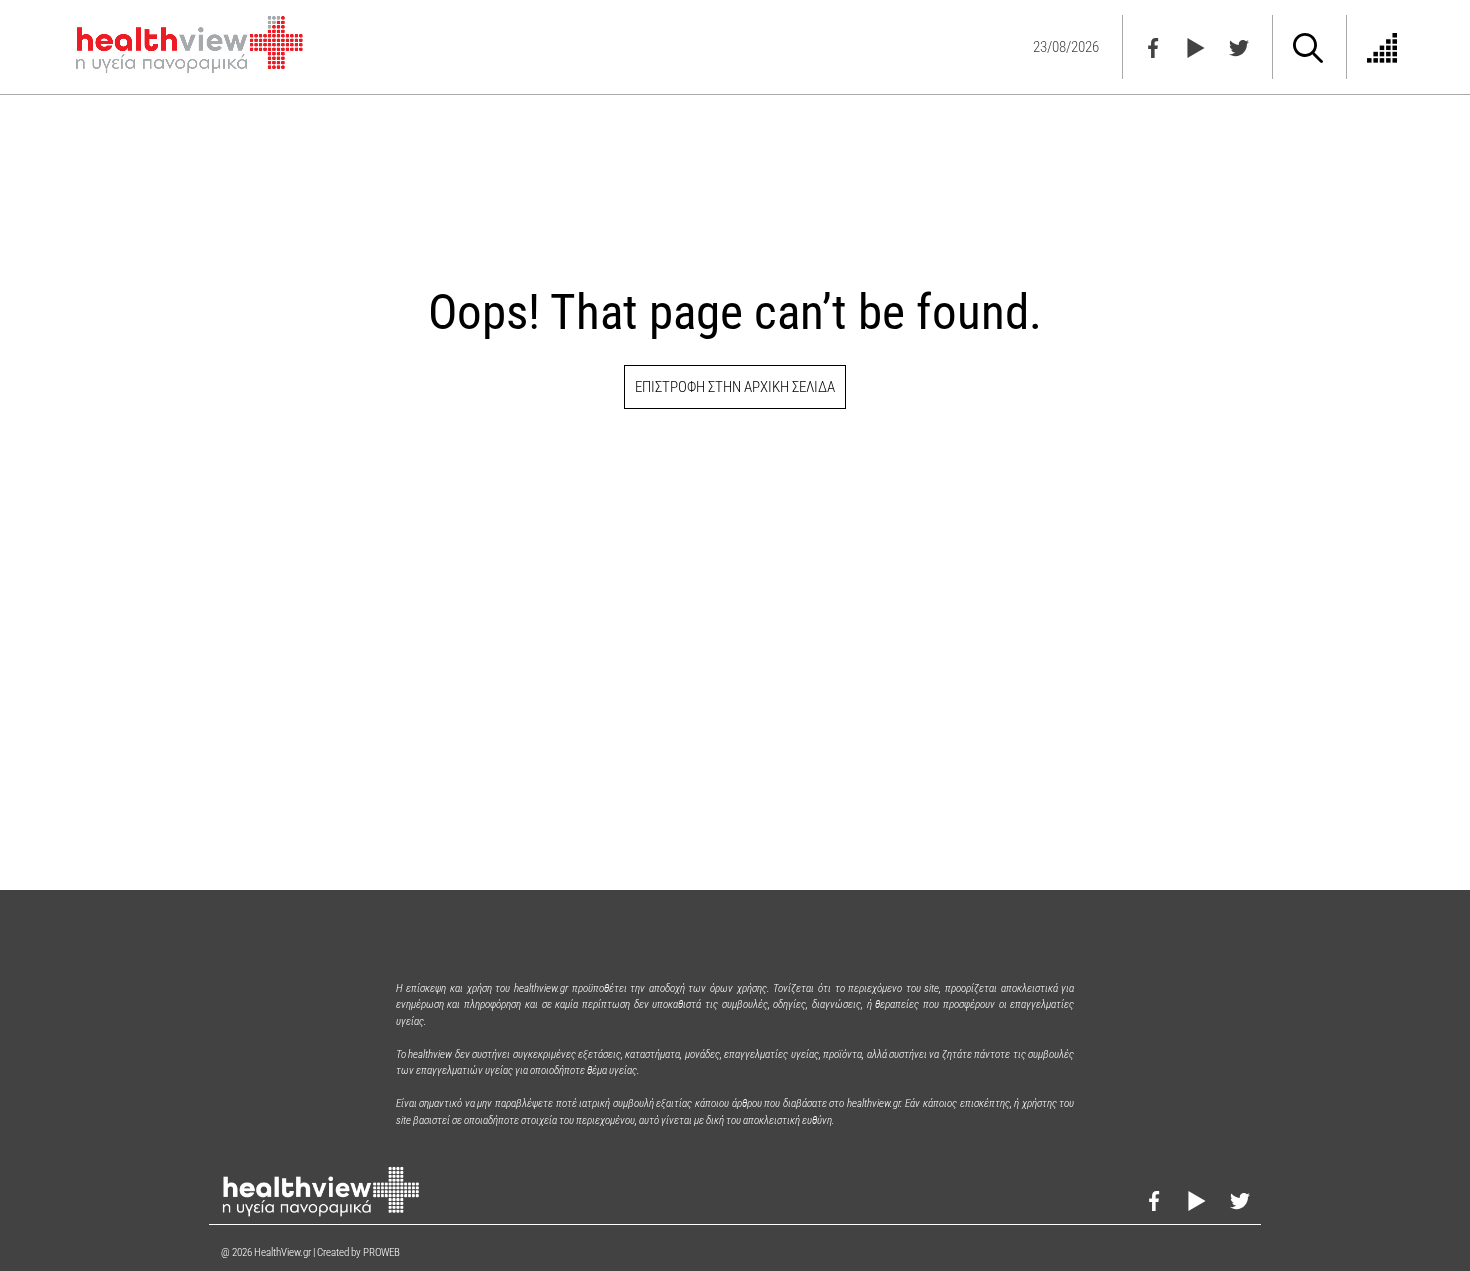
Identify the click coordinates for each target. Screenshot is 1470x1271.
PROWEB (381, 1252)
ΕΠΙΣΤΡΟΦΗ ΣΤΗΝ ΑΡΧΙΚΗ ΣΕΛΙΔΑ (735, 387)
